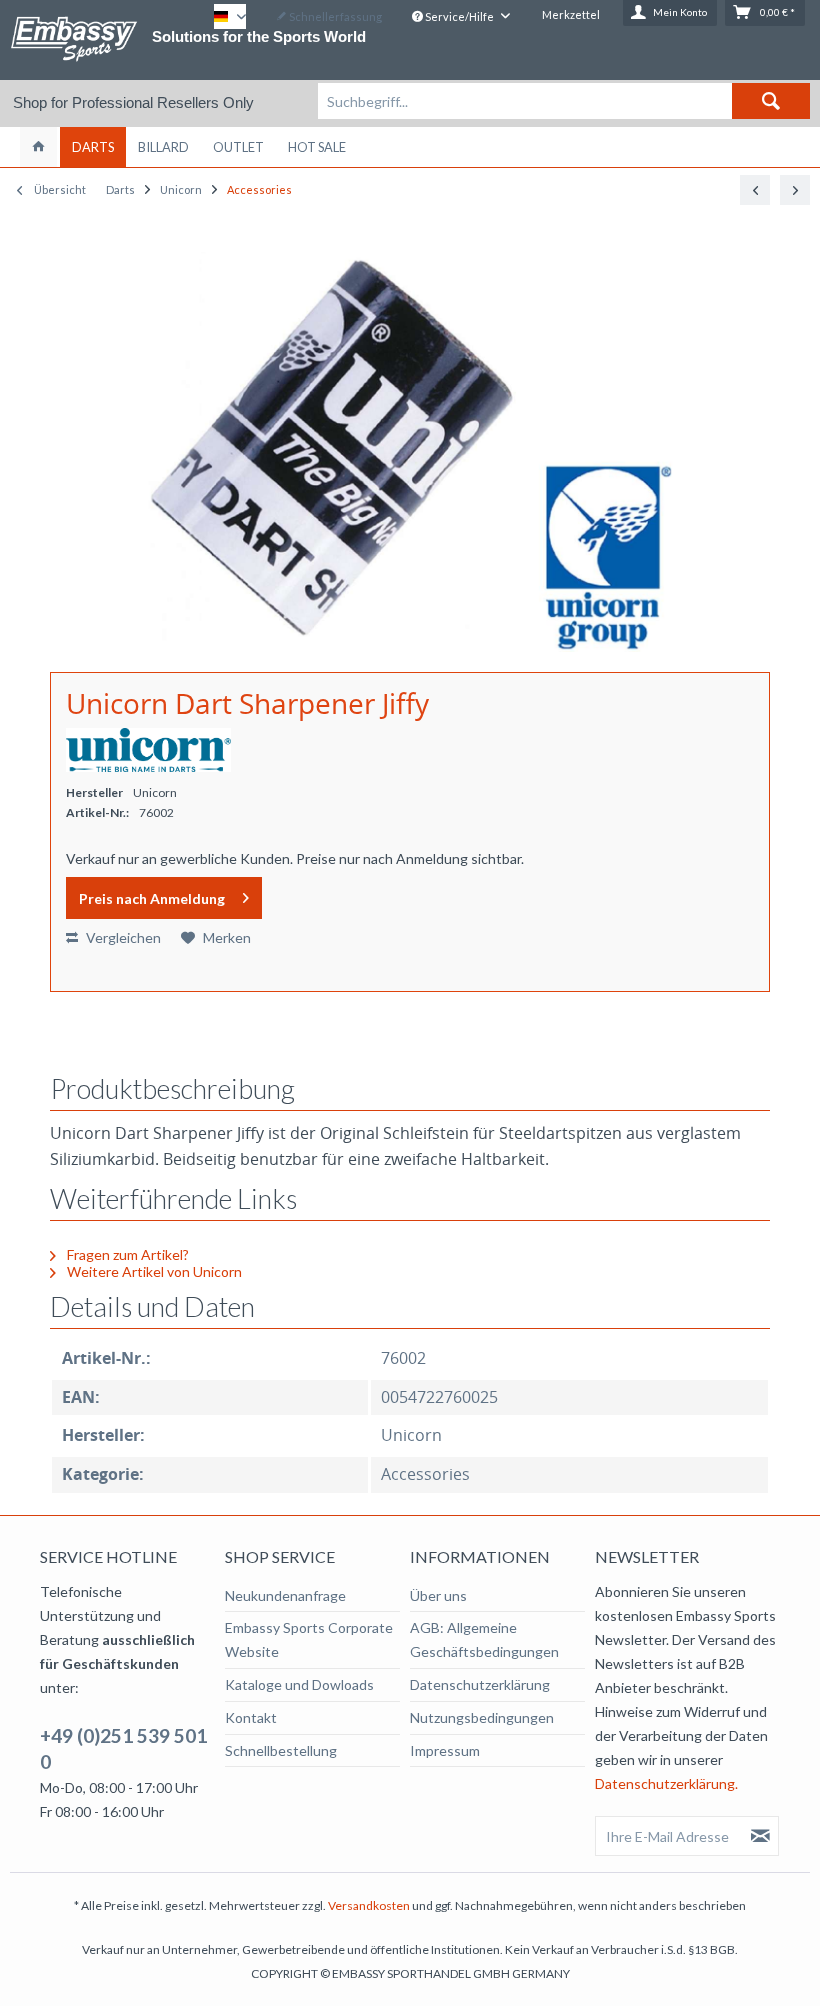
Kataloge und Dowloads (299, 1684)
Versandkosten (369, 1905)
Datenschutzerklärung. (666, 1783)
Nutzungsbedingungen (482, 1717)
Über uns (438, 1595)
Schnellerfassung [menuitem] (334, 16)
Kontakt (251, 1717)
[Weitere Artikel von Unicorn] (148, 750)
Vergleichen (122, 937)
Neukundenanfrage (285, 1595)
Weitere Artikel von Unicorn (153, 1271)
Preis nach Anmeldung (152, 898)
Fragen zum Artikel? (126, 1254)
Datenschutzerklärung (480, 1684)
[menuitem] (564, 101)
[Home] (38, 147)
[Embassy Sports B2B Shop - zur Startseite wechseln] (74, 39)
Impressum (445, 1750)
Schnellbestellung (281, 1750)
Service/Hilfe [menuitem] (459, 16)
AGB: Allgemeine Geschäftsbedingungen (484, 1639)
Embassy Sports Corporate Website (309, 1639)
